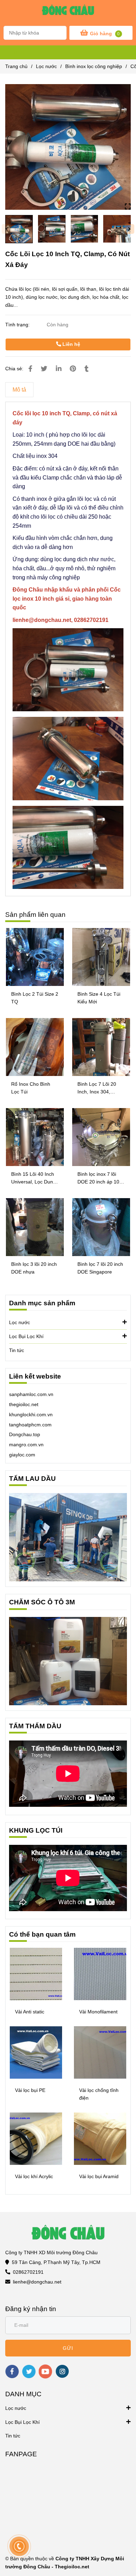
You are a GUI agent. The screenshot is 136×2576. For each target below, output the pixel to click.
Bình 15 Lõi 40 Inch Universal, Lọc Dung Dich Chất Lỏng (33, 1178)
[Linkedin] (59, 369)
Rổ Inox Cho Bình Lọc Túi (31, 1088)
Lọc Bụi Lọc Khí (26, 1336)
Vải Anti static (30, 2012)
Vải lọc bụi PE (30, 2090)
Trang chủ (16, 66)
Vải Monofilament (98, 2012)
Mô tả (19, 390)
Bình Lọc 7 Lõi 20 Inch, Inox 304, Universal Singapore (100, 1088)
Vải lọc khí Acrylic (34, 2176)
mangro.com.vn (26, 1445)
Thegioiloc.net (72, 2567)
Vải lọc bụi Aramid (99, 2176)
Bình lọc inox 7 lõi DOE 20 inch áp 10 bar (98, 1178)
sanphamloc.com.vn (31, 1394)
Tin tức (17, 1350)
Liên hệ (71, 344)
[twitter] (29, 2371)
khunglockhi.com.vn (31, 1415)
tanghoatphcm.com (30, 1425)
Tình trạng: (18, 325)
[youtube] (46, 2371)
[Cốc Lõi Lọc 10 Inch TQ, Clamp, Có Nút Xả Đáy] (68, 12)
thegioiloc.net (24, 1404)
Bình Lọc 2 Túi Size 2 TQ (35, 998)
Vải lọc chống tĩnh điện (99, 2094)
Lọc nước (46, 66)
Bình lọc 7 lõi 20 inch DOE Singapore (100, 1268)
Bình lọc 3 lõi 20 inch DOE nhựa (34, 1268)
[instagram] (62, 2371)
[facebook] (12, 2371)
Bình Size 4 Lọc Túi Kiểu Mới (99, 998)
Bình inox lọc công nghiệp (94, 66)
